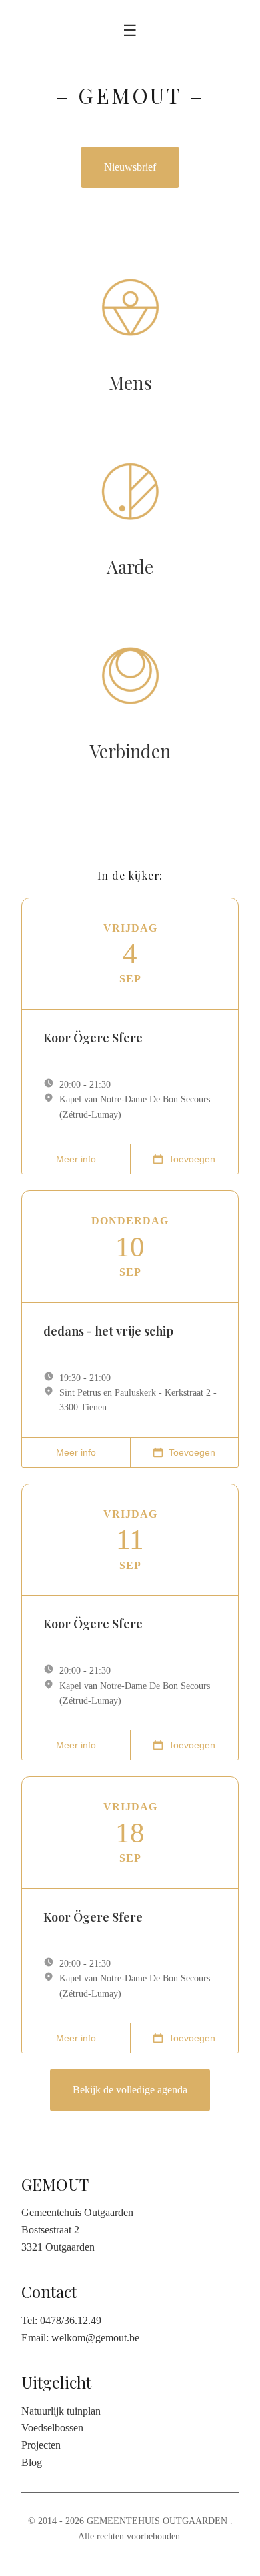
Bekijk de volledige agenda (130, 2090)
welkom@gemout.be (95, 2338)
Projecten (41, 2445)
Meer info (76, 1159)
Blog (32, 2462)
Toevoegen (192, 1159)
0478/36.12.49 (71, 2320)
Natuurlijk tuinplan (61, 2411)
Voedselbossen (52, 2428)
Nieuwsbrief (130, 167)
